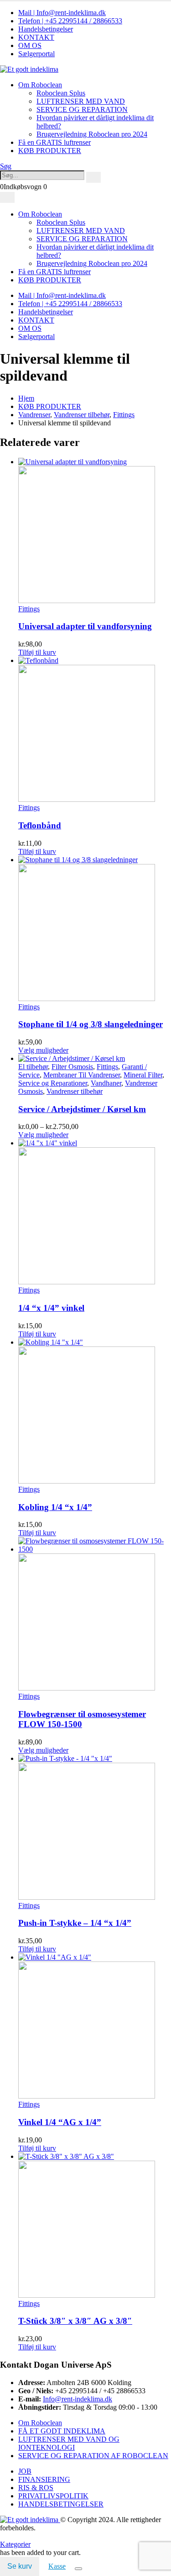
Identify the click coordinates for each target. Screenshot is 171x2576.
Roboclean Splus (61, 93)
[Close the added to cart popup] (78, 2569)
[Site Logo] (29, 69)
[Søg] (93, 177)
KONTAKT (36, 37)
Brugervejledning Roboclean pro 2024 (92, 134)
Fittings (29, 609)
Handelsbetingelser (46, 29)
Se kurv (20, 2566)
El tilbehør (33, 1067)
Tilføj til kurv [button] (37, 652)
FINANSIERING (44, 2479)
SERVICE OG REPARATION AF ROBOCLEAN (93, 2456)
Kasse (57, 2566)
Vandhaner (106, 1083)
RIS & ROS (36, 2488)
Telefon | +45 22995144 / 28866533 (70, 21)
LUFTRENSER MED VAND (81, 101)
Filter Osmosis (72, 1067)
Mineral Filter (143, 1075)
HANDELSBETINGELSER (61, 2504)
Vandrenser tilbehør (75, 1091)
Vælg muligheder (43, 1050)
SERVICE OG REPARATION (82, 109)
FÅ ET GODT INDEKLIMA (62, 2431)
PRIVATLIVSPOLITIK (53, 2496)
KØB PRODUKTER (50, 151)
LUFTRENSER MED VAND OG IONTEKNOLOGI (69, 2443)
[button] (6, 166)
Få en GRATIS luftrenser (54, 142)
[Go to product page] (95, 531)
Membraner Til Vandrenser (82, 1075)
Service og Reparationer (53, 1083)
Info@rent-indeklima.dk (78, 2399)
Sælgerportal (36, 54)
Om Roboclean (40, 85)
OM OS (30, 45)
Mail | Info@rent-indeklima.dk (62, 13)
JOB (25, 2471)
